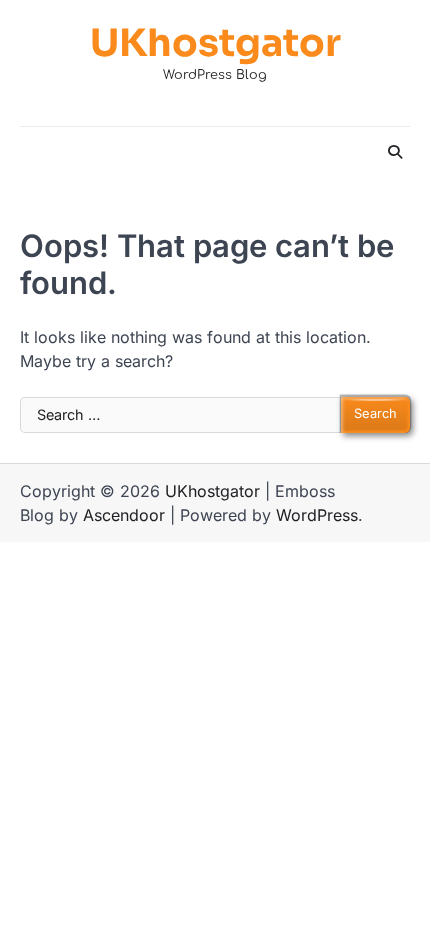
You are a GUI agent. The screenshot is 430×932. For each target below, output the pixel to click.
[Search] (395, 152)
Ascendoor (124, 515)
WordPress (317, 515)
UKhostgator (215, 43)
